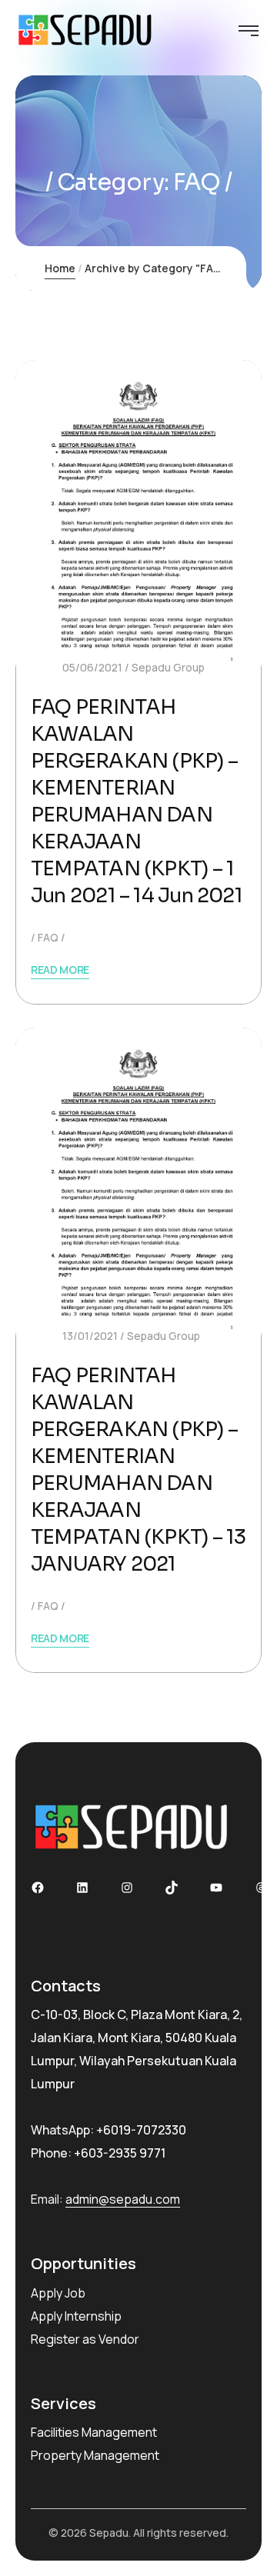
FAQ (48, 937)
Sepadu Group (168, 667)
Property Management (95, 2455)
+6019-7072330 (141, 2130)
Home (60, 268)
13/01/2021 (90, 1336)
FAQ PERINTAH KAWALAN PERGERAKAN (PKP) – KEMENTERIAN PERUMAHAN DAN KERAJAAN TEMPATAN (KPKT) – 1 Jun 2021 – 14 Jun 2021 (137, 801)
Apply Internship (76, 2316)
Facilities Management (94, 2432)
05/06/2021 (92, 667)
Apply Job (58, 2293)
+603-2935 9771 (120, 2153)
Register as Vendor (85, 2339)
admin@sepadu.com (123, 2199)
